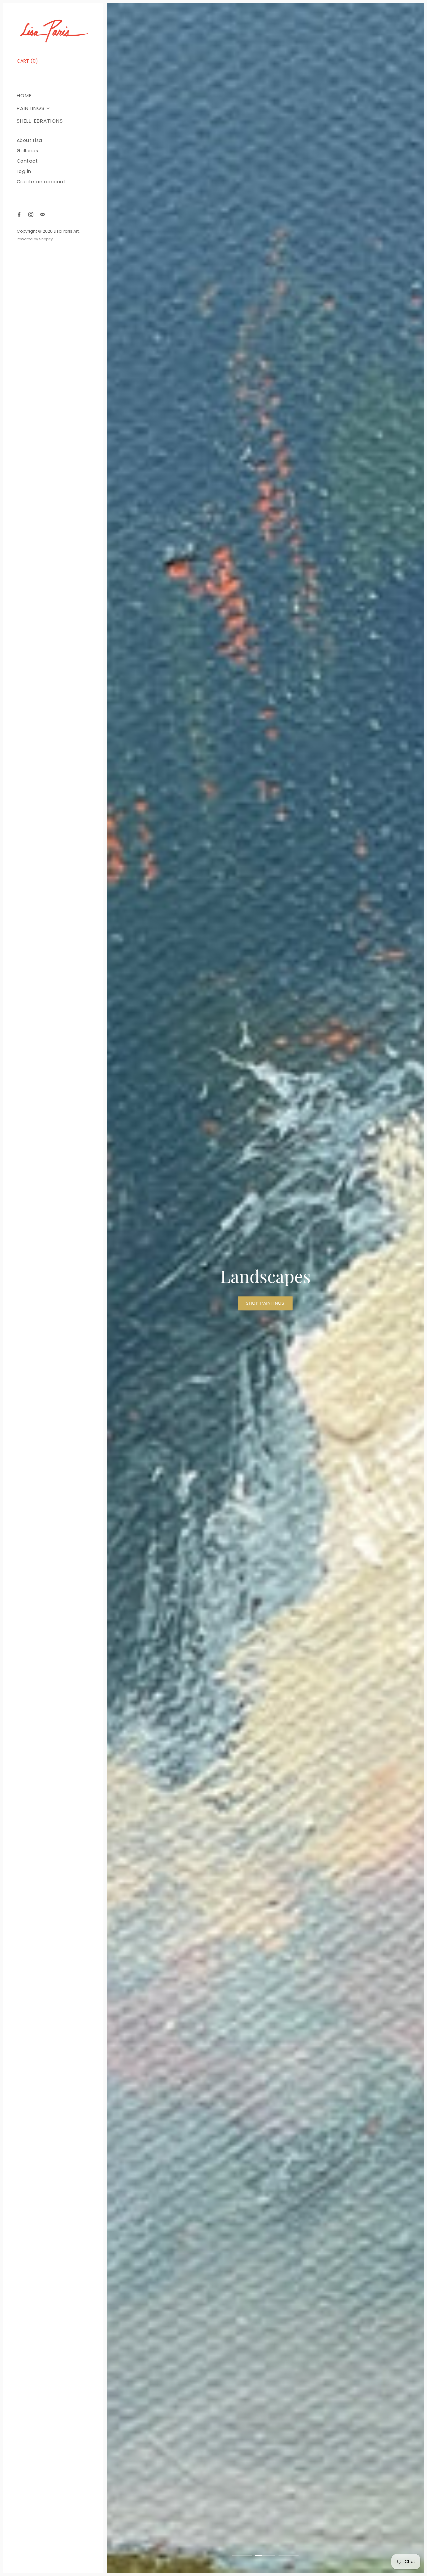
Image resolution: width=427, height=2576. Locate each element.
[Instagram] (31, 214)
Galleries (28, 151)
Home (24, 95)
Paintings (31, 108)
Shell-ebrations (40, 121)
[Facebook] (19, 214)
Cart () (27, 61)
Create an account (41, 182)
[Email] (43, 214)
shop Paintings (227, 1303)
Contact (27, 161)
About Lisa (30, 140)
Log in (24, 171)
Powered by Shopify (35, 239)
